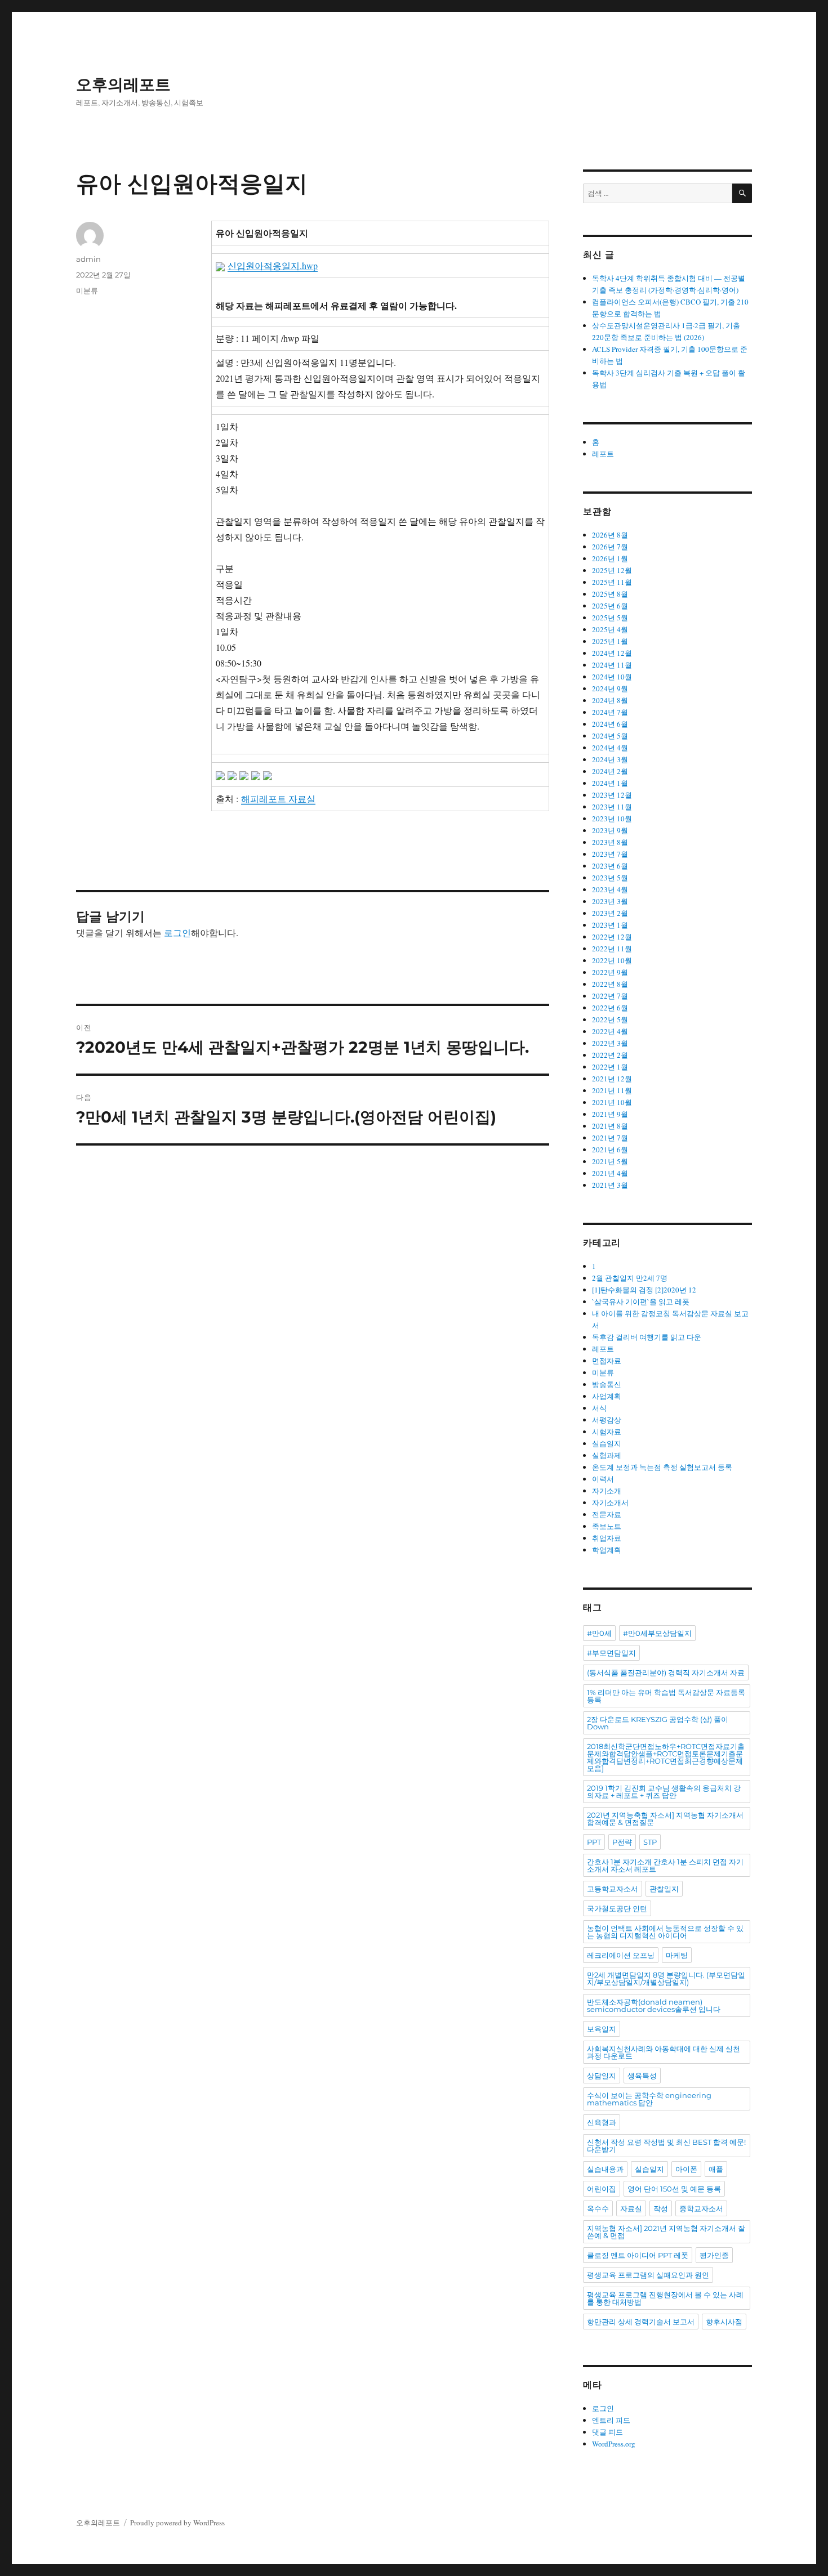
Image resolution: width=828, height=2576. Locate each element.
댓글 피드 (607, 2432)
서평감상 (607, 1420)
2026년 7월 (610, 547)
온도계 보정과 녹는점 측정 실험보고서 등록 (662, 1467)
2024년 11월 (612, 665)
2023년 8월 (610, 842)
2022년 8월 (610, 984)
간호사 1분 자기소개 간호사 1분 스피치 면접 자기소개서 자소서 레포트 (665, 1865)
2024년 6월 (610, 724)
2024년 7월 (610, 712)
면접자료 (607, 1361)
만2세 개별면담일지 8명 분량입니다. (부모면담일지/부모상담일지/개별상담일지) (666, 1978)
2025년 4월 (610, 629)
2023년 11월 (612, 807)
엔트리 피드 (611, 2420)
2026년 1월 (610, 558)
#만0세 (599, 1633)
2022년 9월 (610, 972)
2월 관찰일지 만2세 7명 (630, 1278)
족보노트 (607, 1526)
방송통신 (607, 1384)
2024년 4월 (610, 748)
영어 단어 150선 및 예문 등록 (674, 2189)
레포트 (603, 454)
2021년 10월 (612, 1102)
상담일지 (602, 2076)
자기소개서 (610, 1502)
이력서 (603, 1479)
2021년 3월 (610, 1185)
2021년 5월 (610, 1161)
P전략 (622, 1842)
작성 (661, 2208)
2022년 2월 (610, 1055)
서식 (599, 1408)
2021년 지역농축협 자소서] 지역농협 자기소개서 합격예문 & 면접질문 (665, 1819)
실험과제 (607, 1455)
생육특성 (642, 2076)
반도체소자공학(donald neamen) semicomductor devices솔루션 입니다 (654, 2005)
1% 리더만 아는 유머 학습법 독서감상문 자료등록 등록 (666, 1696)
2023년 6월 (610, 866)
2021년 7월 (610, 1138)
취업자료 (607, 1538)
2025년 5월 (610, 618)
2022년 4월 (610, 1031)
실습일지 (607, 1443)
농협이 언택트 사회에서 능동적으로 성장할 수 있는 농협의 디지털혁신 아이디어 (665, 1932)
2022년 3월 (610, 1043)
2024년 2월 (610, 771)
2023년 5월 (610, 878)
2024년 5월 (610, 736)
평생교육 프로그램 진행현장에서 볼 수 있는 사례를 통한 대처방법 (665, 2298)
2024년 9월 (610, 688)
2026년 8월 (610, 535)
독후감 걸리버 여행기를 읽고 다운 (647, 1337)
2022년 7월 (610, 996)
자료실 (631, 2208)
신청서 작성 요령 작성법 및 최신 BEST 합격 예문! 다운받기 (666, 2146)
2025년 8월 (610, 594)
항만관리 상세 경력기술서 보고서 (641, 2322)
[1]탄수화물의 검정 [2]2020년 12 (644, 1290)
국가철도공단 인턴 (617, 1908)
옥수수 (598, 2208)
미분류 (87, 290)
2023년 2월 (610, 913)
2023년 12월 (612, 795)
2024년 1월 (610, 783)
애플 (716, 2169)
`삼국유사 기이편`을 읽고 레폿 (641, 1302)
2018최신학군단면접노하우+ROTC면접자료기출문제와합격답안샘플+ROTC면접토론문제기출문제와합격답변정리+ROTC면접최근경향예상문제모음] (666, 1757)
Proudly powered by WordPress (177, 2523)
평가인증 (714, 2255)
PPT (594, 1842)
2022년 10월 (612, 960)
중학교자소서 (701, 2208)
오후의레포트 (123, 84)
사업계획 (607, 1396)
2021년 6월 (610, 1150)
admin (88, 259)
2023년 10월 (612, 819)
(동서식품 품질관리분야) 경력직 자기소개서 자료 (666, 1672)
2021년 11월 (612, 1090)
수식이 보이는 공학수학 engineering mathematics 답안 (649, 2099)
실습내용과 (605, 2169)
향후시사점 (724, 2322)
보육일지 (602, 2029)
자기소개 (607, 1491)
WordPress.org (614, 2444)
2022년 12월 (612, 937)
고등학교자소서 (613, 1889)
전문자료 (607, 1514)
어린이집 (602, 2189)
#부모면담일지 (611, 1653)
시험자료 (607, 1432)
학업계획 (607, 1550)
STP (650, 1842)
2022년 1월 (610, 1067)
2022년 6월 (610, 1008)
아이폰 (686, 2169)
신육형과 (602, 2122)
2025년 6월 (610, 606)
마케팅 (677, 1955)
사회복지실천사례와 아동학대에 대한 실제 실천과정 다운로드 (664, 2052)
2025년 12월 (612, 570)
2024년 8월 (610, 700)
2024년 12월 (612, 653)
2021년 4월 (610, 1173)
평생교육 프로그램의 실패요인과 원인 (648, 2275)
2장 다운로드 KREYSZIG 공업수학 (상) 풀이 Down (658, 1723)
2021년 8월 (610, 1126)
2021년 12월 (612, 1079)
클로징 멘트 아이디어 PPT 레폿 (638, 2255)
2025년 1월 (610, 641)
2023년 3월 (610, 901)
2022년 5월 (610, 1019)
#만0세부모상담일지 (657, 1633)
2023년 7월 (610, 854)
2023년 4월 (610, 889)
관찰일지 (664, 1889)
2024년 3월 (610, 759)
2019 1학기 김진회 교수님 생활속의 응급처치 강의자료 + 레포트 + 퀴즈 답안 (664, 1792)
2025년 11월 (612, 582)
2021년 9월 (610, 1114)
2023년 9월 (610, 830)
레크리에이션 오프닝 (621, 1955)
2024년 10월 (612, 677)
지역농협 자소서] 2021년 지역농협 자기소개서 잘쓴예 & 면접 (666, 2232)
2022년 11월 (612, 949)
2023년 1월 (610, 925)
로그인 (177, 933)
